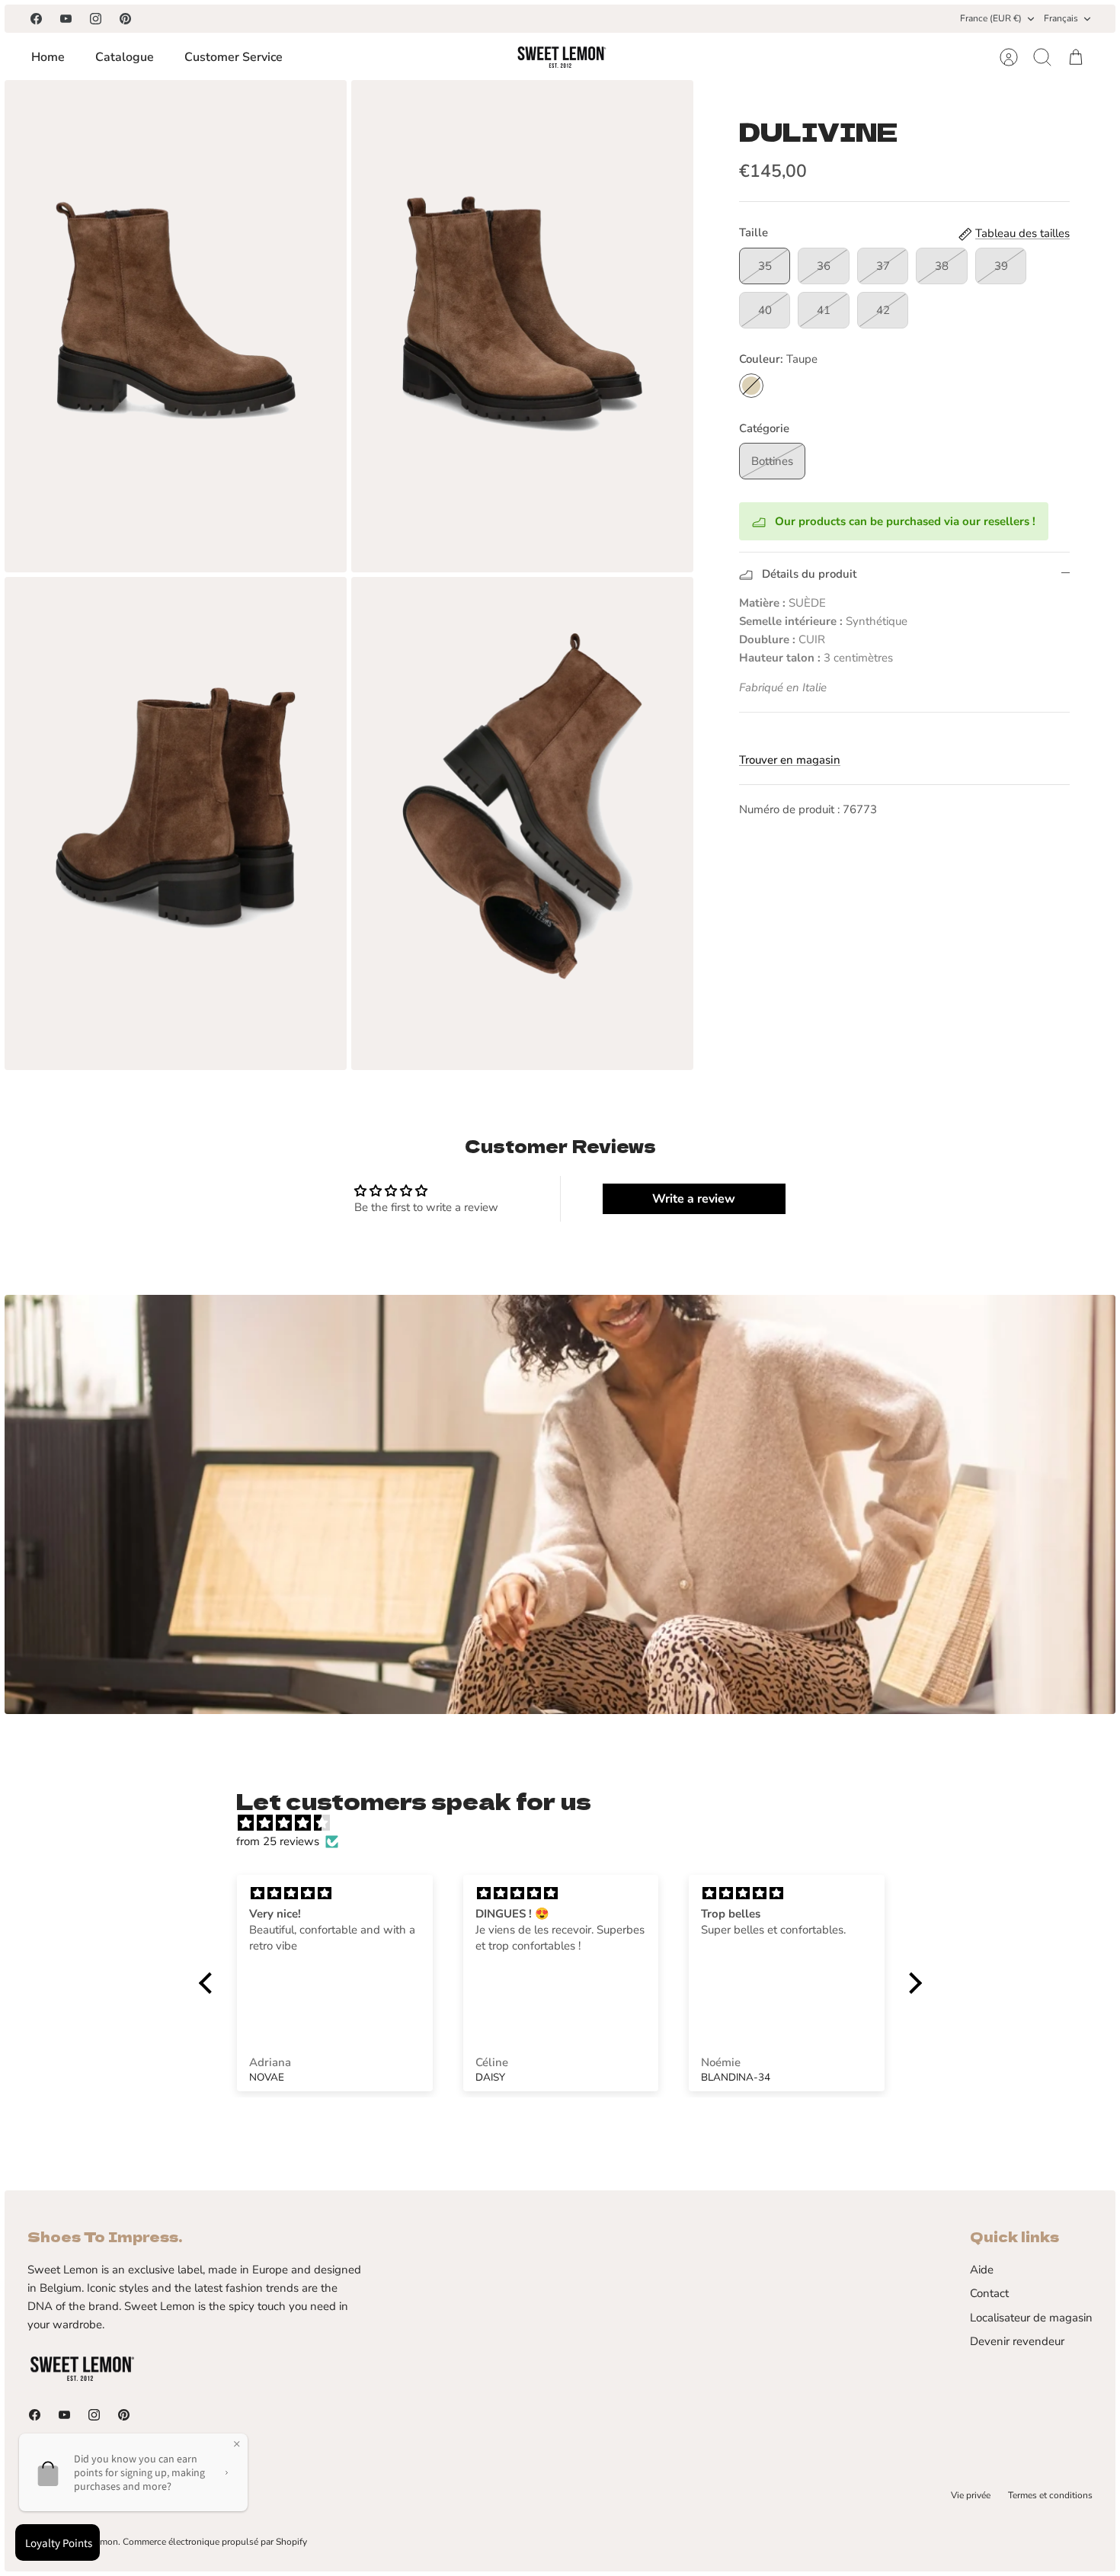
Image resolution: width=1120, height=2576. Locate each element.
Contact (989, 2293)
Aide (982, 2270)
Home (48, 57)
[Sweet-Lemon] (561, 57)
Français (1061, 18)
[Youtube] (66, 19)
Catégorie (764, 428)
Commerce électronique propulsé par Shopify (215, 2542)
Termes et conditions (1050, 2495)
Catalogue (125, 57)
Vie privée (971, 2495)
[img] (568, 1823)
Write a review (694, 1199)
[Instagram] (96, 19)
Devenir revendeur (1017, 2341)
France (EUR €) (991, 18)
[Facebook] (36, 19)
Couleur (778, 359)
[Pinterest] (125, 19)
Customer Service (234, 57)
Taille (754, 232)
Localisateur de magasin (1031, 2318)
